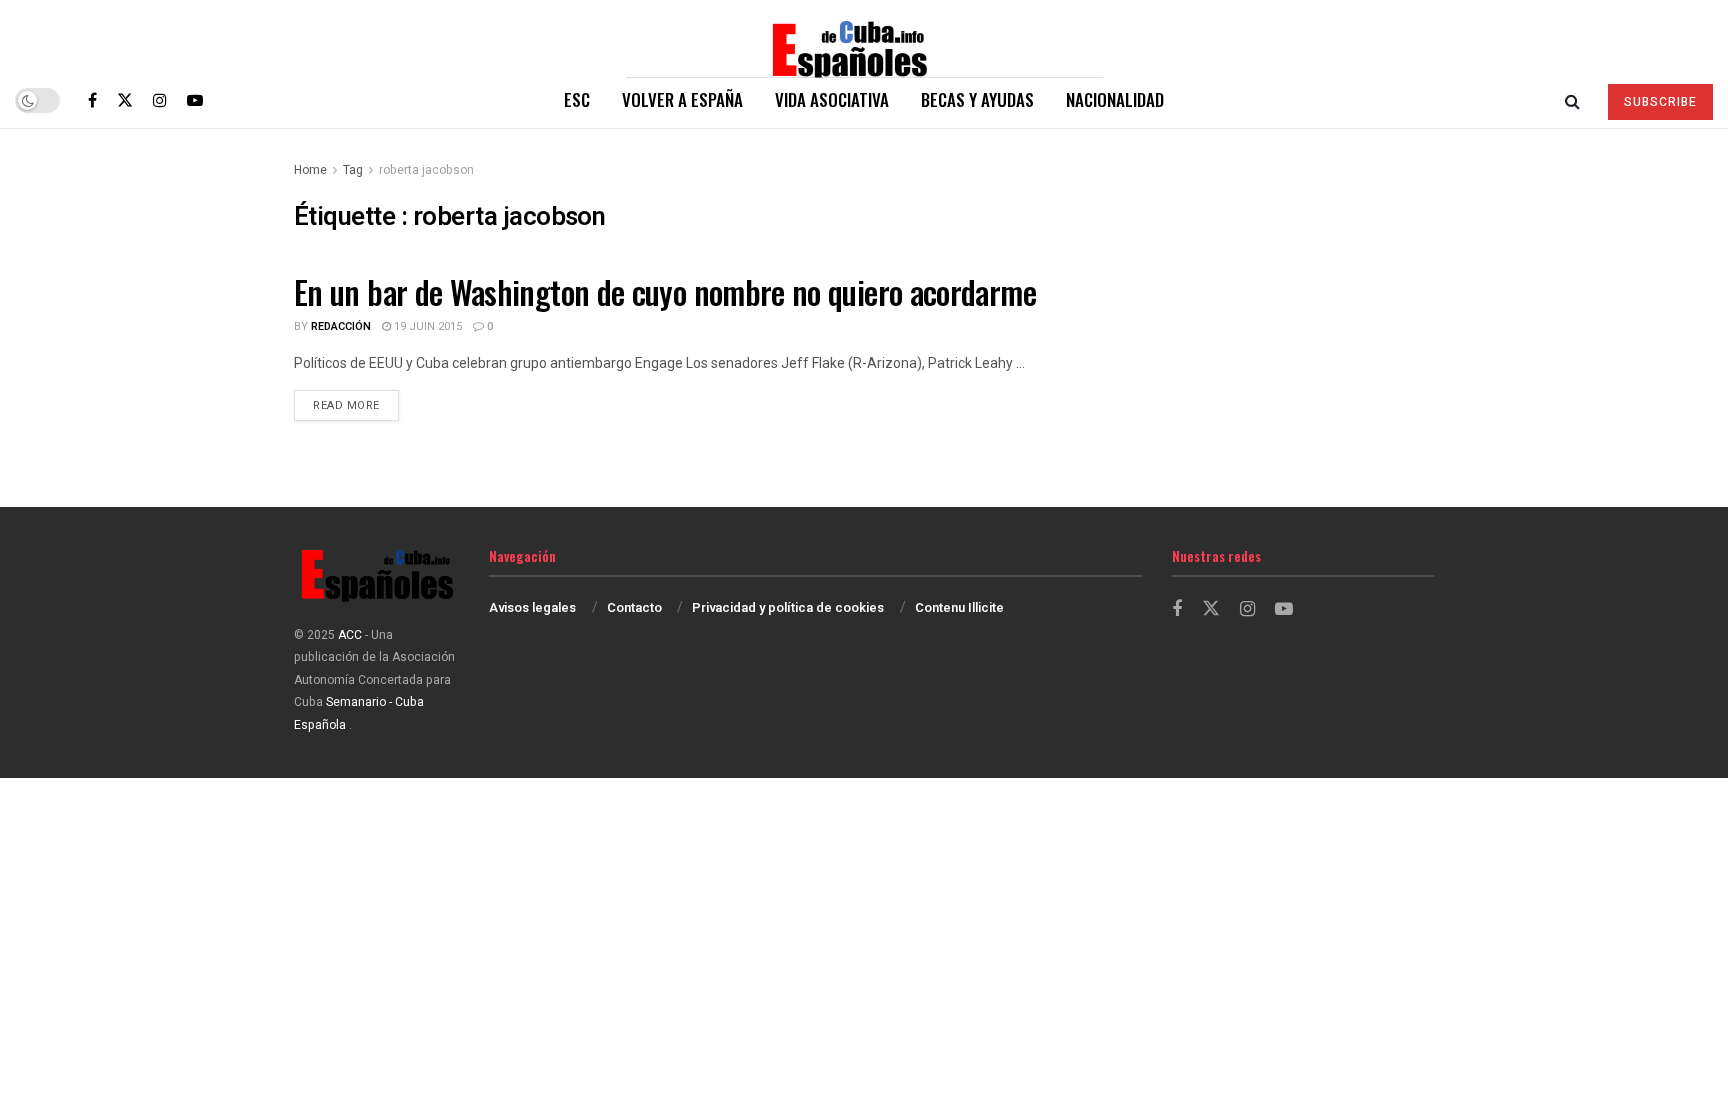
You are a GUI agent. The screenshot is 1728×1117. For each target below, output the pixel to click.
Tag (353, 170)
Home (310, 170)
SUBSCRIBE (1660, 102)
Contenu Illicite (959, 607)
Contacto (634, 607)
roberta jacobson (426, 170)
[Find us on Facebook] (92, 100)
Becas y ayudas (977, 99)
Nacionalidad (1115, 99)
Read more (356, 405)
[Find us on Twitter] (125, 100)
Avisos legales (532, 607)
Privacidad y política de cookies (788, 607)
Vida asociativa (832, 99)
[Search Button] (1572, 100)
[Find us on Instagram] (160, 100)
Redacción (341, 326)
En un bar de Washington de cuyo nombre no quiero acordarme (665, 291)
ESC (577, 99)
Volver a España (682, 99)
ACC (350, 635)
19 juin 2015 (426, 326)
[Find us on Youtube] (195, 100)
